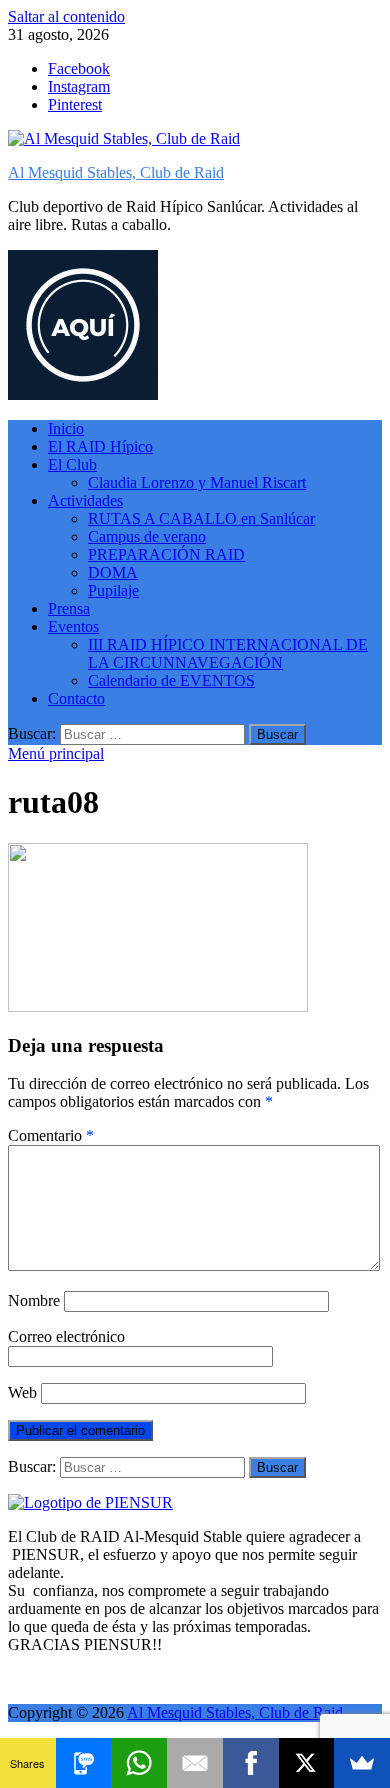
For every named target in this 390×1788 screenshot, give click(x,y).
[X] (307, 1763)
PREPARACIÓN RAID (166, 554)
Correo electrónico (66, 1336)
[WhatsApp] (139, 1763)
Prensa (69, 608)
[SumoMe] (362, 1763)
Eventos (73, 626)
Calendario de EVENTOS (171, 680)
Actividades (85, 500)
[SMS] (84, 1763)
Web (22, 1392)
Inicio (66, 428)
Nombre (34, 1300)
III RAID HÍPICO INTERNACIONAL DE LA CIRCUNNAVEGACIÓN (228, 653)
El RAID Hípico (100, 446)
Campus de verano (147, 536)
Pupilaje (113, 590)
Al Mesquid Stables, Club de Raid (116, 172)
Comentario (51, 1135)
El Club (72, 464)
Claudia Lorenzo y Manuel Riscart (197, 482)
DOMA (113, 572)
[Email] (195, 1763)
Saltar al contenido (66, 16)
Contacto (76, 698)
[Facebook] (251, 1763)
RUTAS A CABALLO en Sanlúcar (201, 518)
